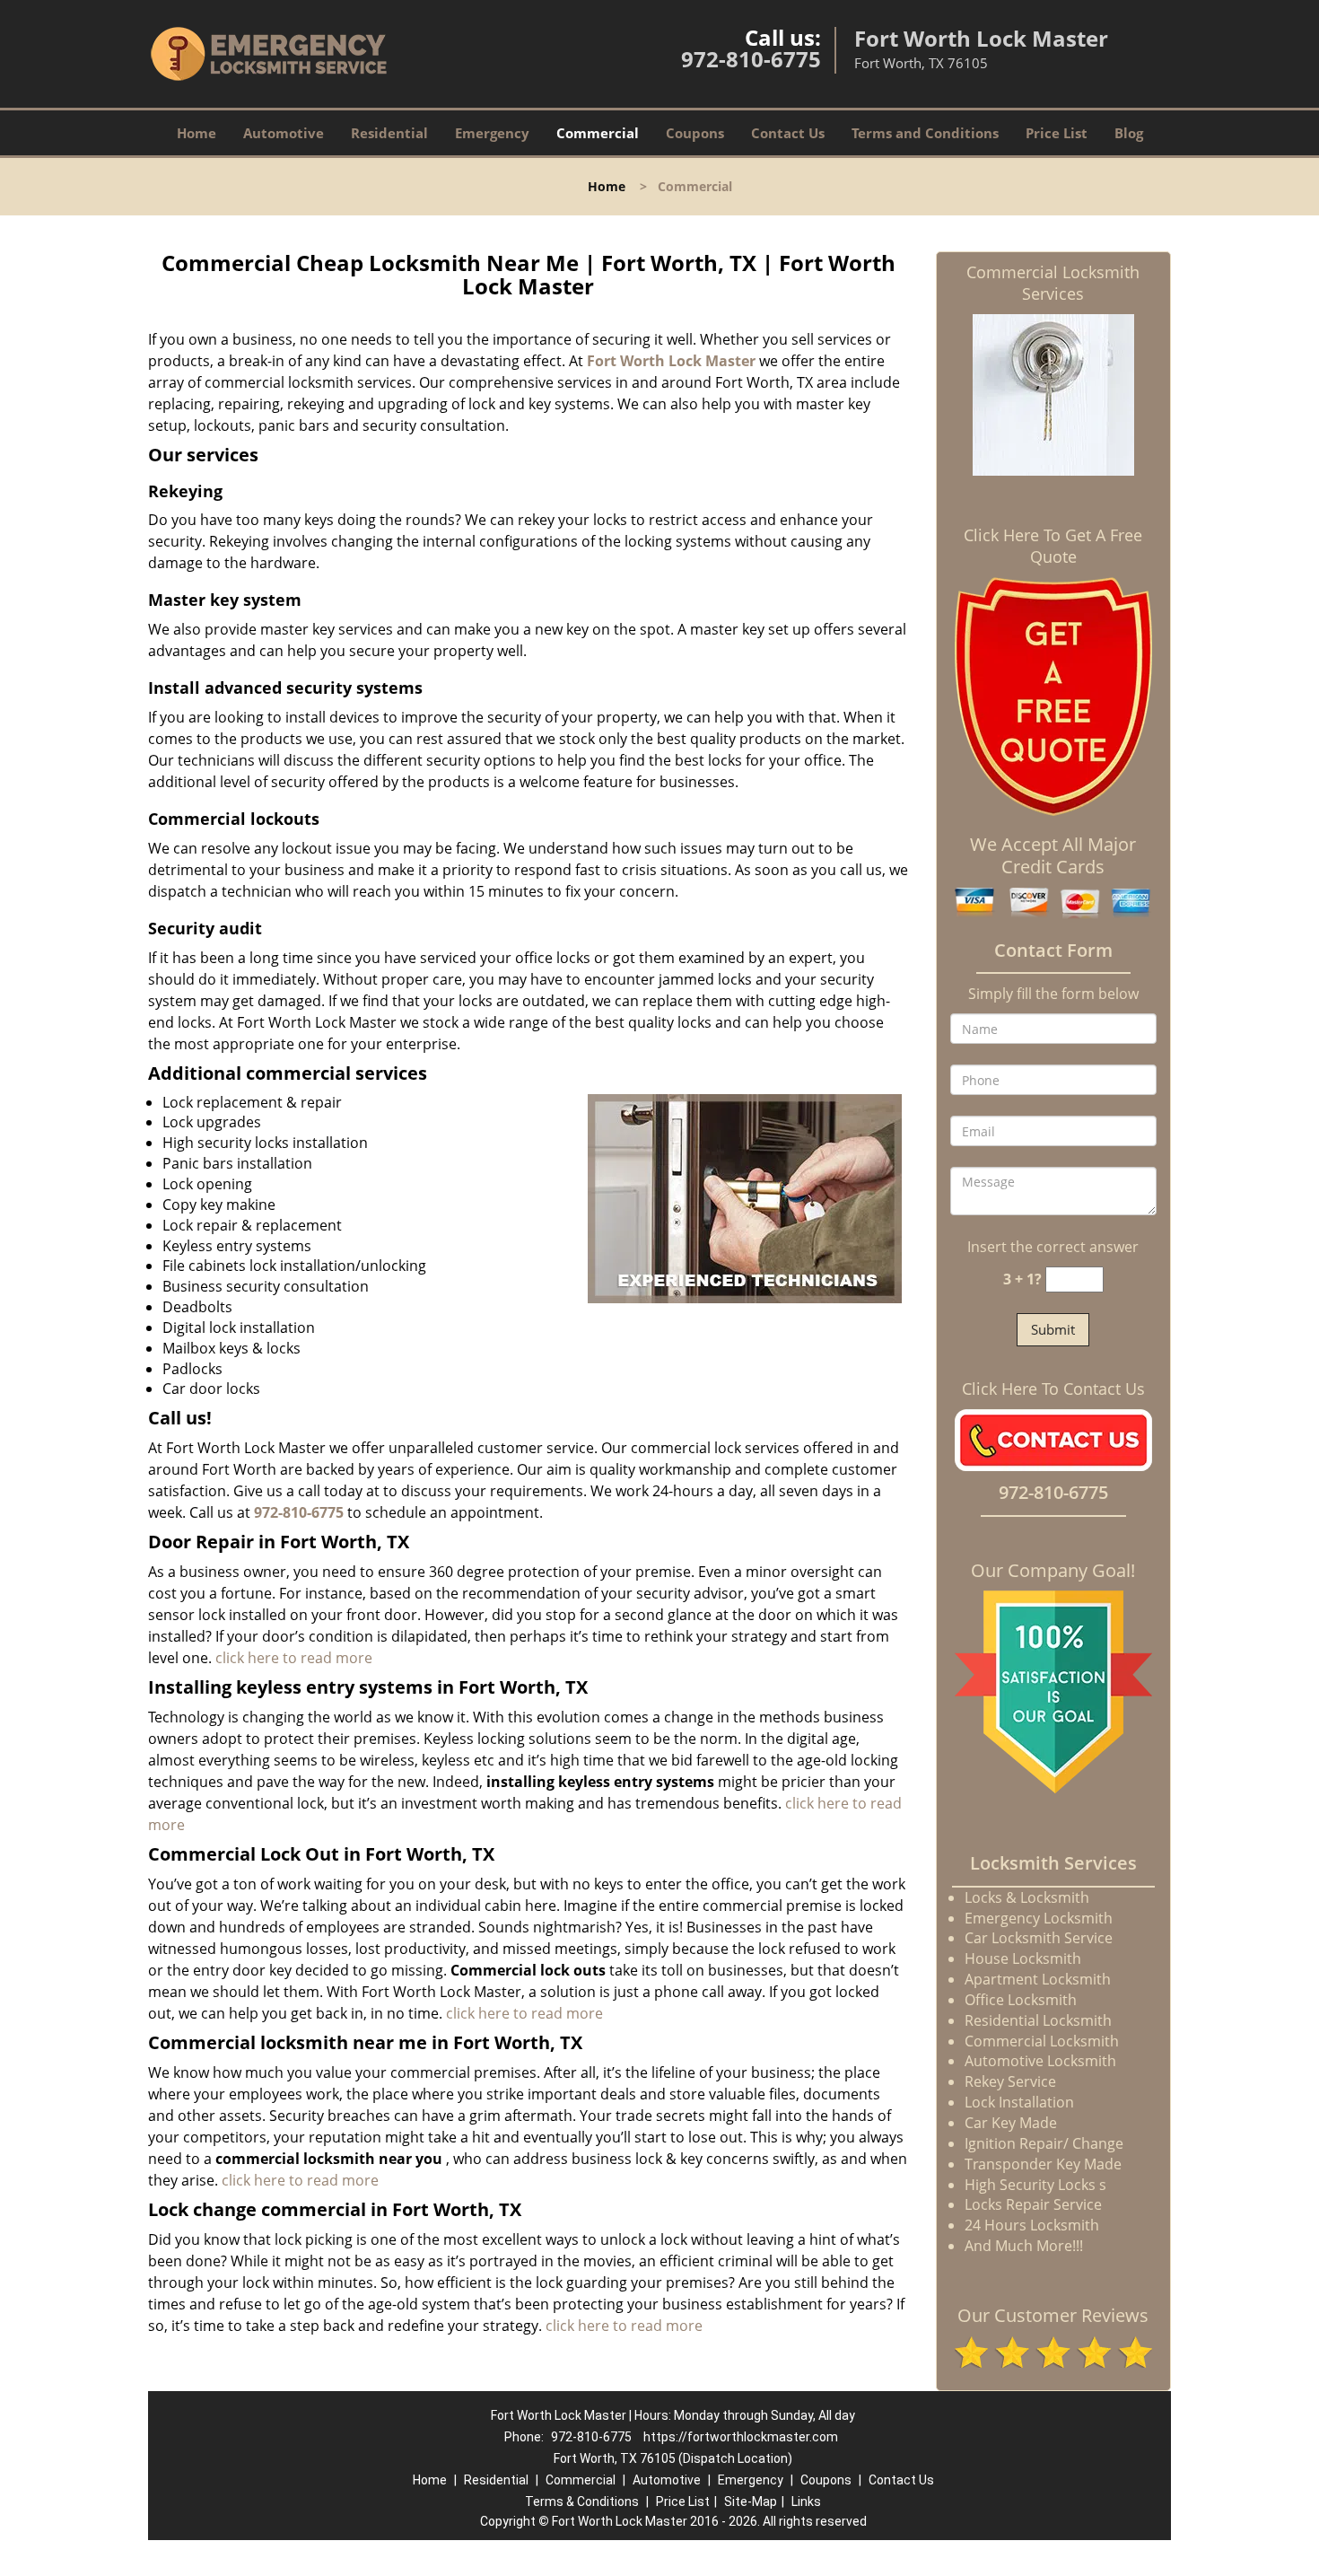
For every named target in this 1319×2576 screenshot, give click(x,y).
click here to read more (294, 1658)
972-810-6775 (751, 59)
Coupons (695, 133)
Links (806, 2502)
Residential (389, 133)
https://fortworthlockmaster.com (741, 2437)
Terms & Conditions (582, 2502)
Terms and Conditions (925, 133)
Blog (1129, 133)
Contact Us (788, 133)
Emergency (492, 133)
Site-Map (751, 2502)
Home (197, 133)
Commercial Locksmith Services (1053, 283)
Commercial (598, 133)
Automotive (284, 133)
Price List (1057, 133)
